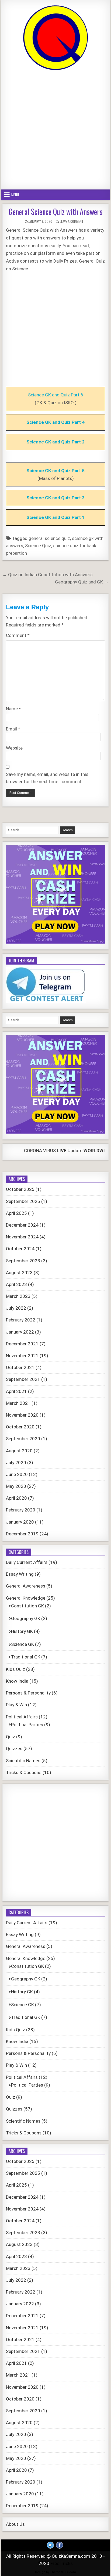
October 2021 (20, 1367)
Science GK (22, 1644)
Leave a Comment (72, 221)
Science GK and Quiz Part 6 (56, 395)
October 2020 (20, 1427)
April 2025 (16, 1213)
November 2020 (22, 1415)
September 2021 (23, 1379)
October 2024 (20, 1249)
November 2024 (22, 1237)
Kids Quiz (15, 1669)
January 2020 (20, 1522)
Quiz (11, 1737)
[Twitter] (50, 2545)
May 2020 (16, 1486)
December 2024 (22, 1225)
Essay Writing (20, 1574)
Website (14, 748)
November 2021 (22, 1356)
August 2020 (19, 1451)
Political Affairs (22, 1717)
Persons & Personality (28, 1693)
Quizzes (14, 1749)
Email (13, 729)
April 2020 (16, 1498)
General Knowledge (26, 1598)
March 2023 (18, 1296)
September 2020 (23, 1439)
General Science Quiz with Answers (56, 212)
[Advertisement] (55, 130)
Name (13, 709)
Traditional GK (26, 1657)
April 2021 (16, 1391)
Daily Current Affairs (27, 1562)
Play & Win (16, 1705)
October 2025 (20, 1189)
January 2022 (20, 1332)
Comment (18, 635)
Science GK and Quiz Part (54, 442)
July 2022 (16, 1308)
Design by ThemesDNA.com (55, 2572)
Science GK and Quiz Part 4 (55, 422)
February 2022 (21, 1320)
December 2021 (22, 1344)
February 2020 (21, 1510)
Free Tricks (62, 2563)
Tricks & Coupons (24, 1772)
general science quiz (49, 538)
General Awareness (26, 1586)
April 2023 (16, 1284)
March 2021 (18, 1403)
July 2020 (16, 1463)
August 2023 (19, 1273)
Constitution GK (27, 1606)
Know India (17, 1681)
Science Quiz (38, 546)
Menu (15, 195)
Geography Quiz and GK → (82, 582)
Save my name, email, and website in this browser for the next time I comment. (47, 778)
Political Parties (27, 1725)
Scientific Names (23, 1761)
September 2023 (23, 1261)
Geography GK (26, 1618)
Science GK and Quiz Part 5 (55, 471)
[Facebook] (60, 2545)
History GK (22, 1631)
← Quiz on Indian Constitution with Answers (48, 575)
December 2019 (22, 1534)
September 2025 (23, 1201)
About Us (15, 2524)
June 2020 (17, 1474)
